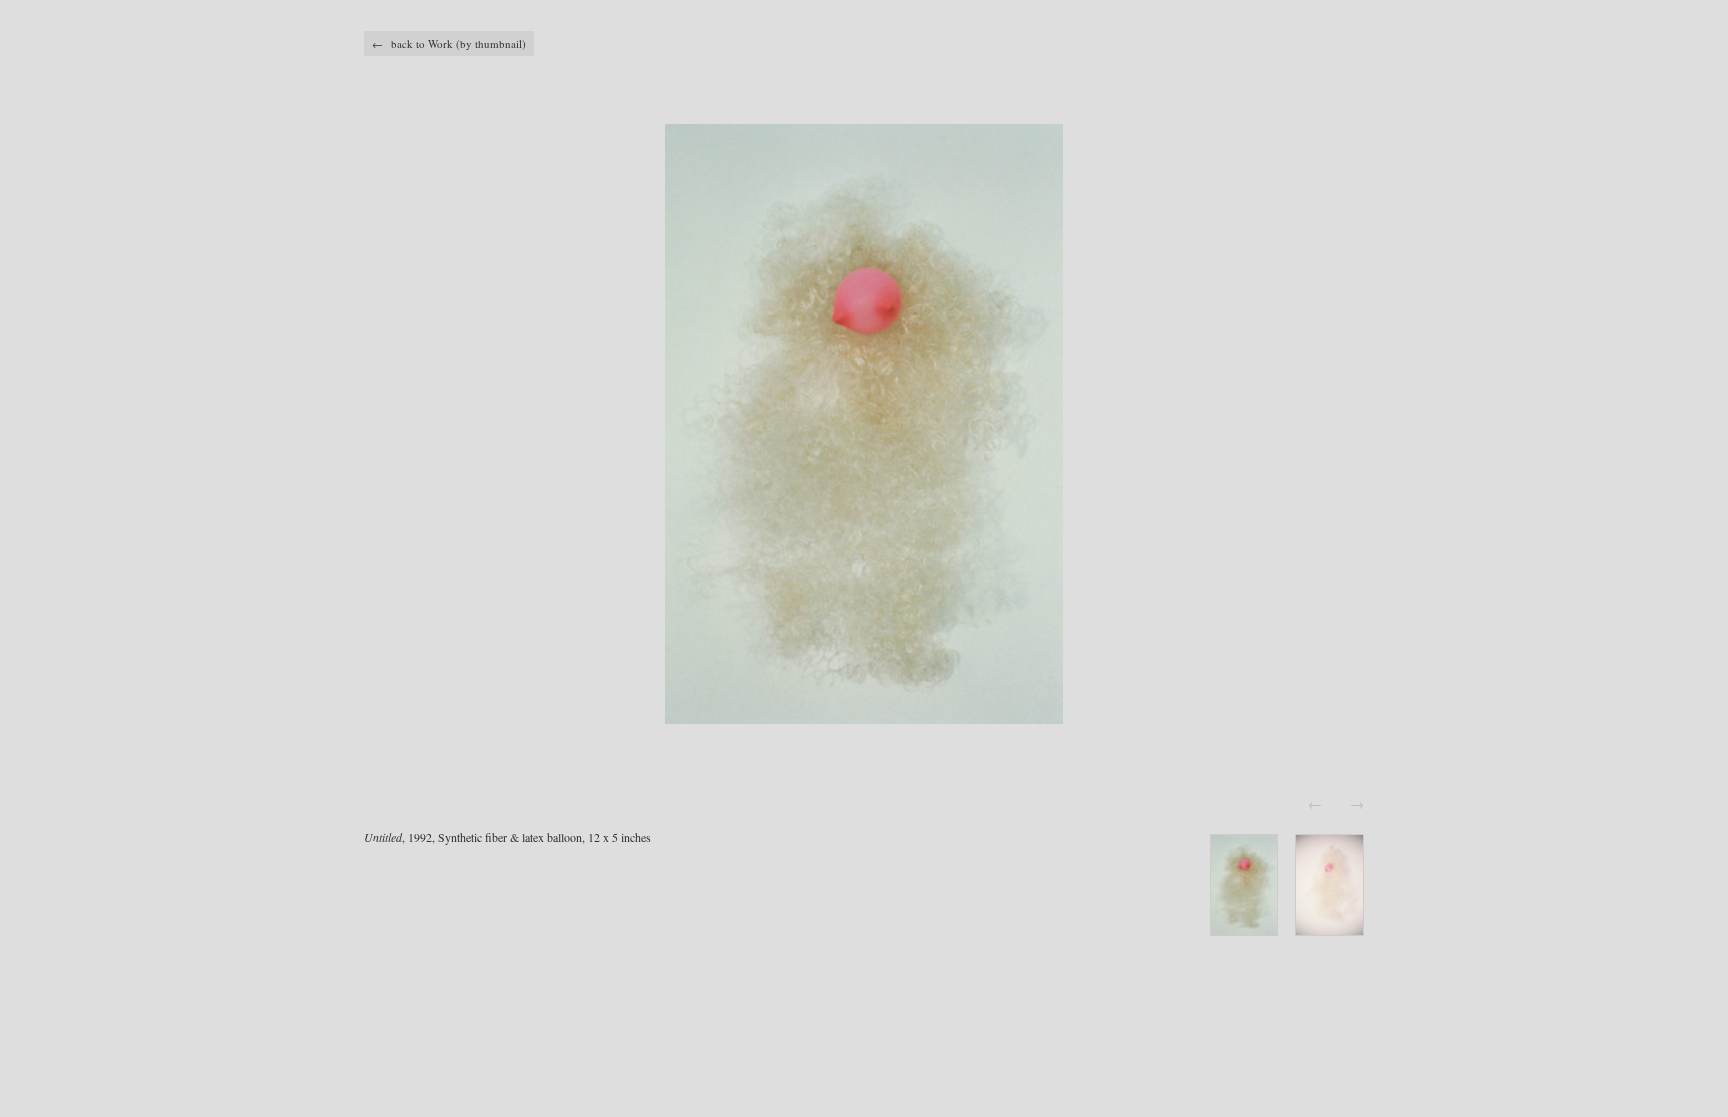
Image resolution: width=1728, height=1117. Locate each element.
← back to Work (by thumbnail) (449, 43)
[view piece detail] (1244, 929)
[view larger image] (864, 424)
